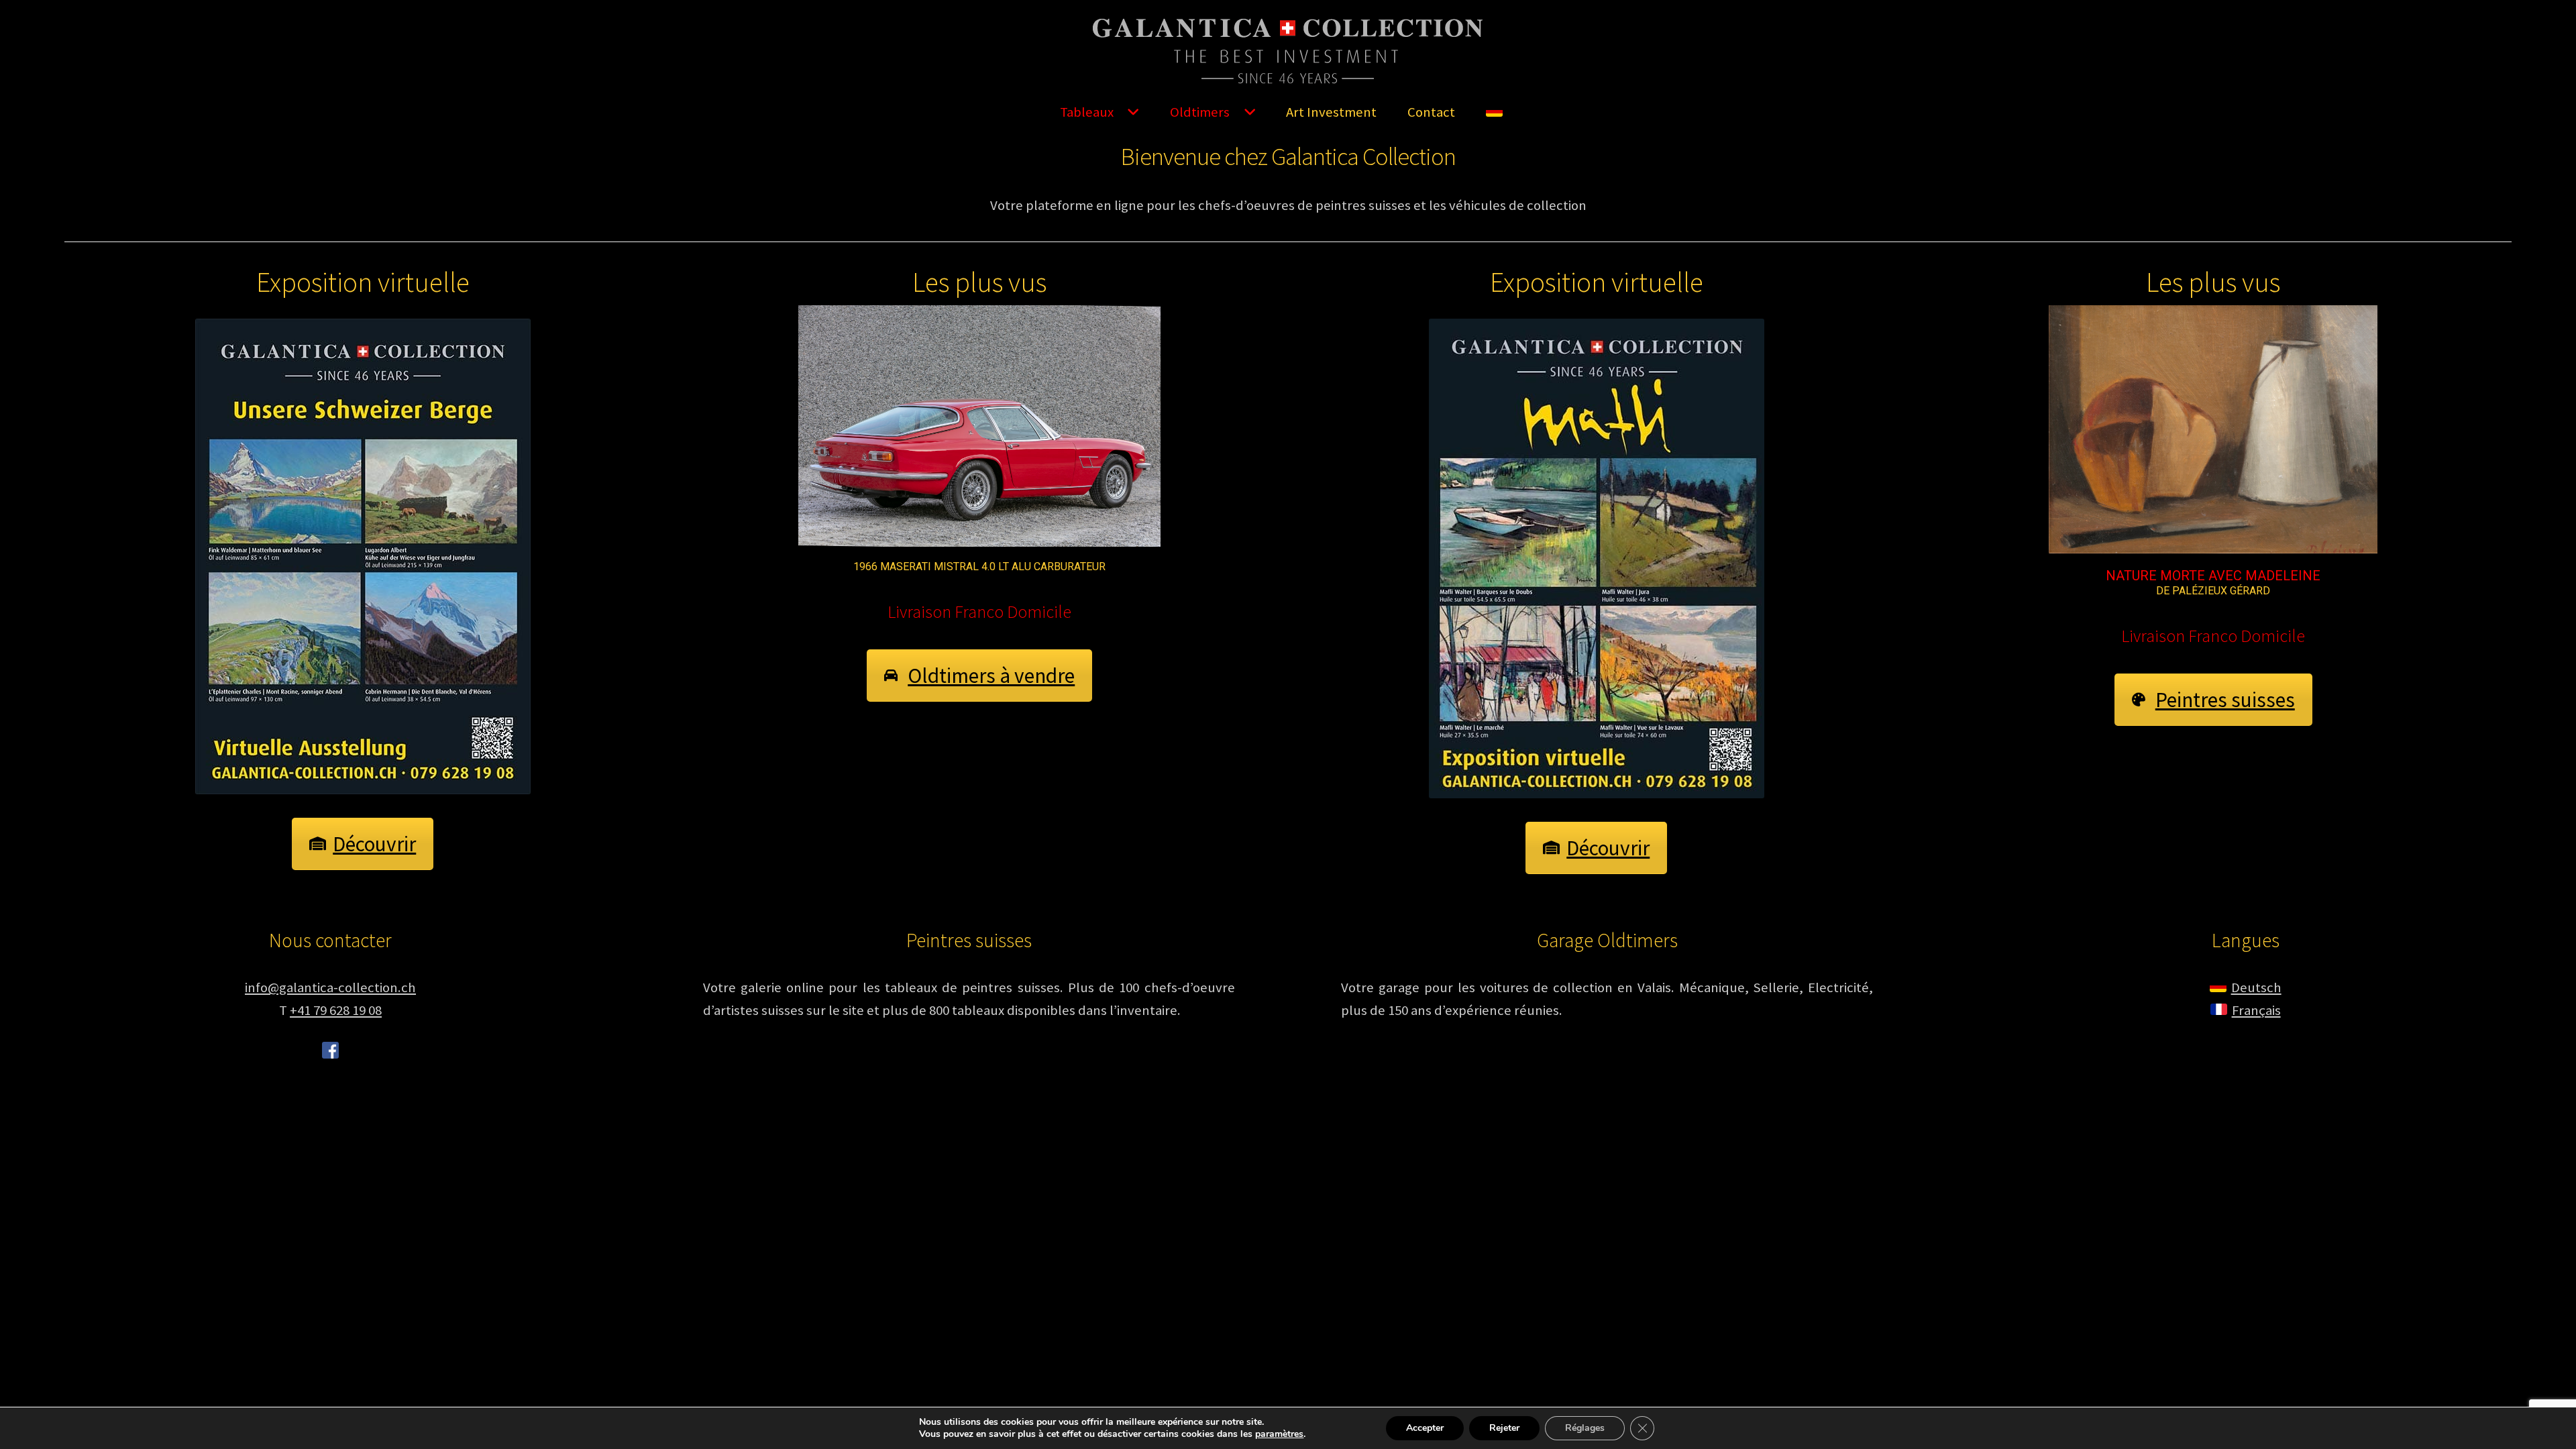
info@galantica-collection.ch (330, 987)
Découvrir (374, 844)
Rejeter (1504, 1428)
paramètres (1279, 1434)
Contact (1431, 112)
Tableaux (1087, 112)
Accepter (1425, 1428)
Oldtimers (1200, 112)
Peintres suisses (2225, 700)
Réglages (1585, 1428)
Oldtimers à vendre (991, 676)
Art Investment (1331, 112)
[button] (980, 426)
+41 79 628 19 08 (336, 1010)
